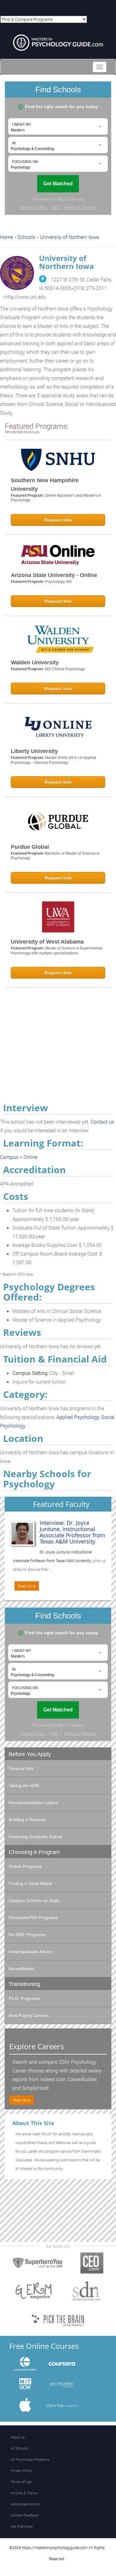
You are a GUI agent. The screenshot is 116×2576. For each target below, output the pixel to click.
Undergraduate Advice (30, 1952)
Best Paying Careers (29, 2015)
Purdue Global (30, 847)
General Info (21, 1768)
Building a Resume (27, 1820)
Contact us (102, 1122)
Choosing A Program (34, 1852)
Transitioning (24, 1984)
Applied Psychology (78, 1417)
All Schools (19, 2448)
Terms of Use (21, 2482)
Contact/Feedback (25, 2515)
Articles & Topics (24, 2493)
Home (6, 237)
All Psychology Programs (30, 2459)
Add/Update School (26, 2504)
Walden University (35, 663)
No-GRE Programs (27, 1935)
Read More (27, 1586)
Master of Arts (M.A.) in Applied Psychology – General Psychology (54, 760)
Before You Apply (30, 1754)
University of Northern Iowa (69, 237)
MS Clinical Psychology (65, 669)
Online (30, 1157)
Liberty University (34, 751)
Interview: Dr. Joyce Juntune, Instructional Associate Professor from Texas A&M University (72, 1532)
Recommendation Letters (33, 1803)
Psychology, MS (58, 582)
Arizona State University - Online (54, 575)
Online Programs (25, 1866)
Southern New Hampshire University (45, 485)
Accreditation (21, 1969)
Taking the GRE (24, 1786)
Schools (26, 237)
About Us (18, 2437)
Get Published (22, 2526)
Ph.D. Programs (24, 1998)
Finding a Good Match (30, 1883)
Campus (9, 1157)
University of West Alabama (47, 942)
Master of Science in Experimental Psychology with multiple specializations (57, 951)
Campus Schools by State (34, 1900)
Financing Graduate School (35, 1837)
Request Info (58, 520)
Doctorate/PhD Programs (33, 1918)
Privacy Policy (21, 2470)
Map (43, 279)
